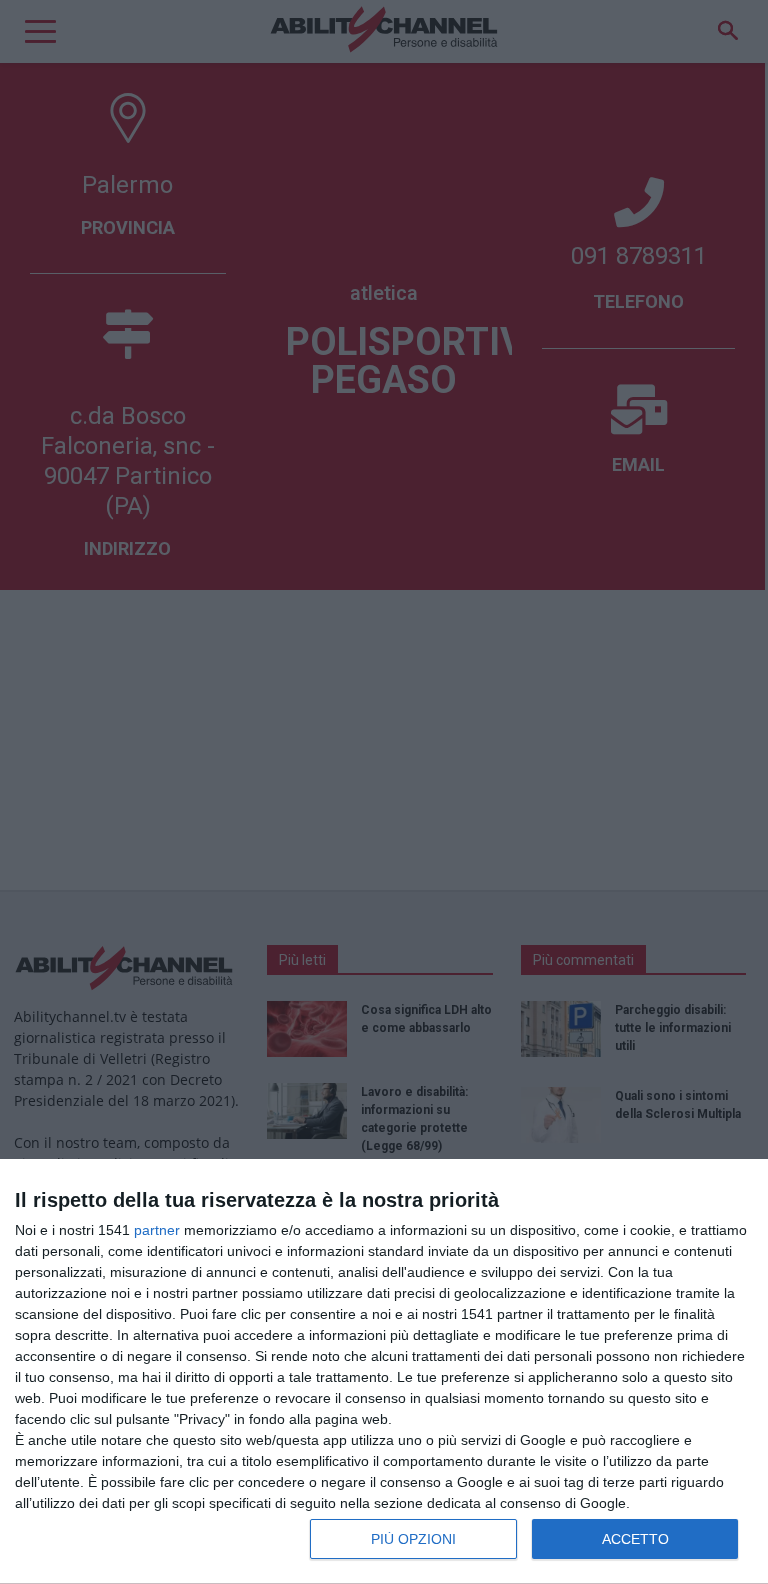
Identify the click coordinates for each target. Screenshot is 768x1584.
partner (157, 1230)
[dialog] (384, 1372)
